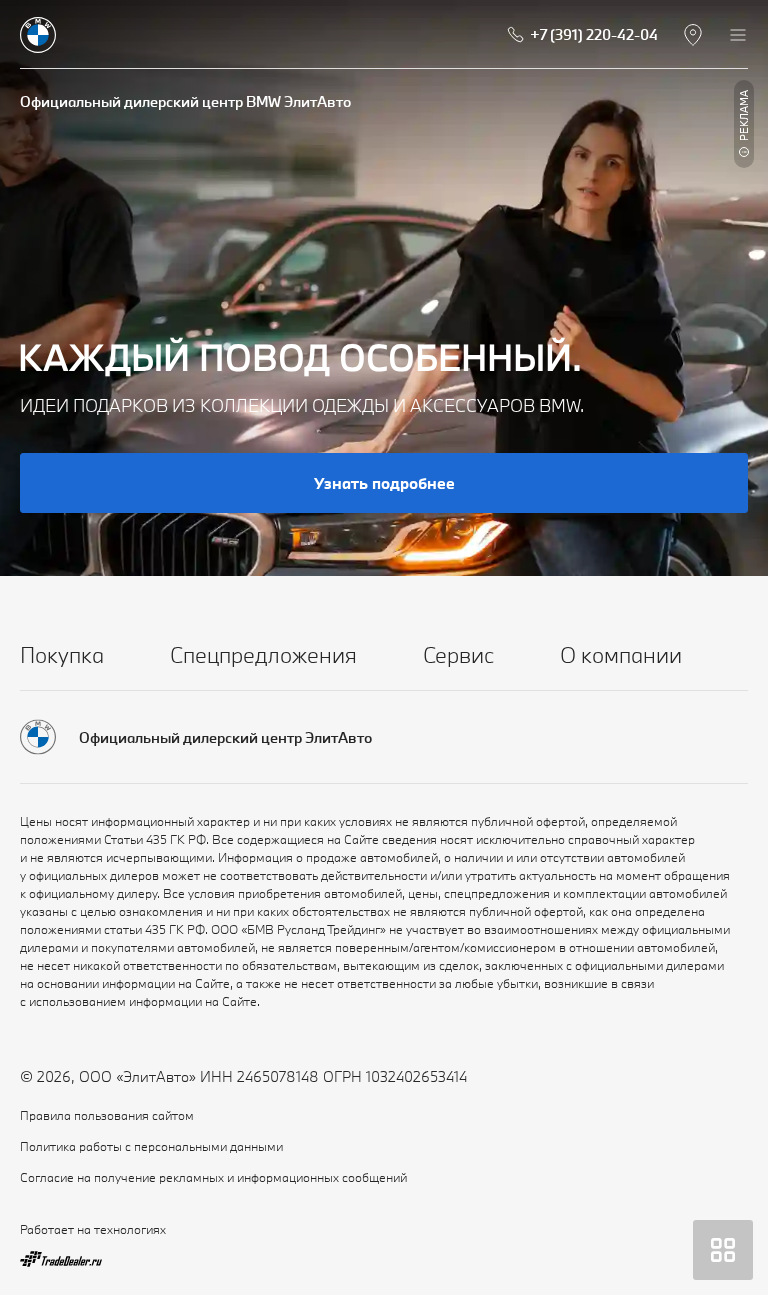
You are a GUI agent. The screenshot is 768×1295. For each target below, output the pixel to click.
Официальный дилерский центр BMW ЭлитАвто (185, 101)
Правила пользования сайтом (107, 1115)
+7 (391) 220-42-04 (594, 34)
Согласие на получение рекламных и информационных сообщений (213, 1177)
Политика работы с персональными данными (151, 1146)
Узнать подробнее (384, 483)
